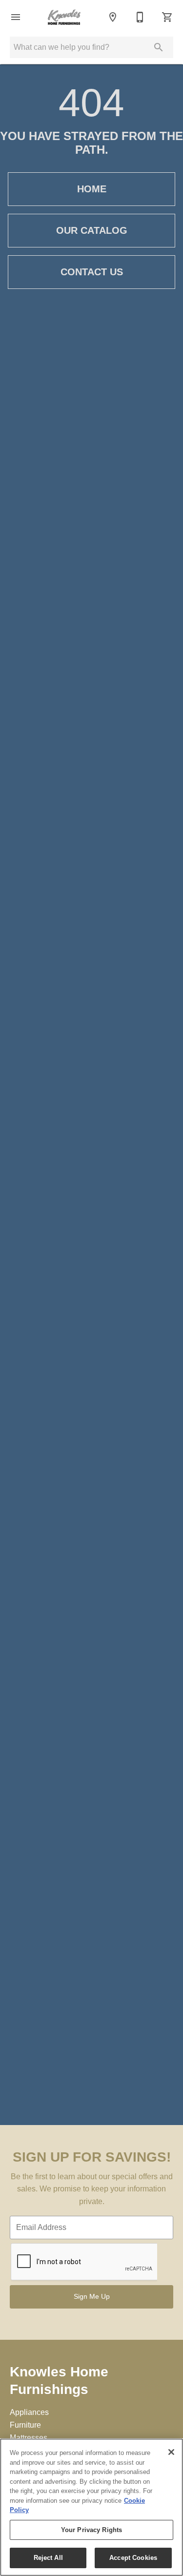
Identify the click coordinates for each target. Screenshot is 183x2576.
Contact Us (92, 272)
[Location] (113, 17)
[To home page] (64, 17)
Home (92, 189)
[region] (91, 2507)
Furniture (25, 2425)
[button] (16, 17)
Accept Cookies (133, 2558)
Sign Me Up (92, 2296)
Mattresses (29, 2438)
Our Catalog (92, 230)
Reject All (48, 2558)
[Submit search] (159, 47)
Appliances (29, 2412)
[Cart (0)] (167, 17)
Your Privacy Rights (91, 2530)
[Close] (171, 2452)
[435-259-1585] (140, 17)
